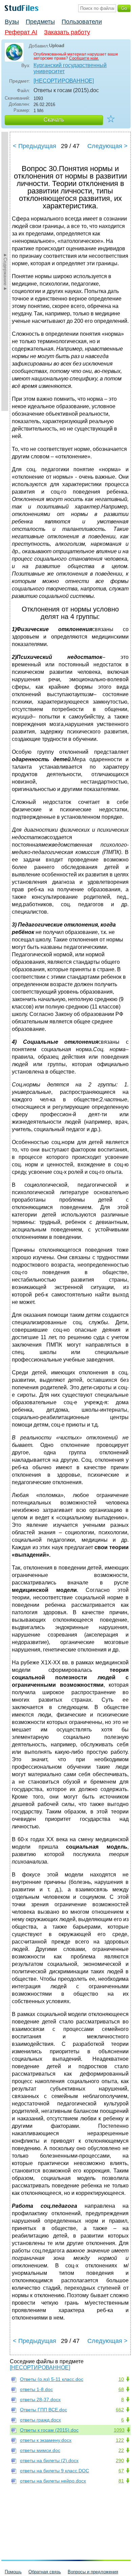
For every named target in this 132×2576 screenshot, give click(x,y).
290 (120, 2460)
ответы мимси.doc (40, 2450)
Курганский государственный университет (70, 68)
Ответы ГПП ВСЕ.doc (43, 2410)
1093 (119, 2430)
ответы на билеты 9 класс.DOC (54, 2471)
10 (121, 2379)
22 (121, 2450)
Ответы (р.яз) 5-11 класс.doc (52, 2379)
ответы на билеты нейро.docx (53, 2481)
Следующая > (107, 146)
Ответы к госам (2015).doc (49, 2430)
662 (120, 2410)
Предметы (40, 22)
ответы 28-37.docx (40, 2400)
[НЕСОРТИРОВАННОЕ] (64, 81)
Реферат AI (21, 32)
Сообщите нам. (84, 58)
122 (120, 2440)
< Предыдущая (35, 146)
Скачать (54, 120)
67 (121, 2471)
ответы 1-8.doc (36, 2389)
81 (121, 2481)
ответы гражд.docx (40, 2420)
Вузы (12, 22)
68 (121, 2389)
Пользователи (82, 22)
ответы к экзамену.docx (46, 2440)
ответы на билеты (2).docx (49, 2460)
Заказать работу (67, 32)
